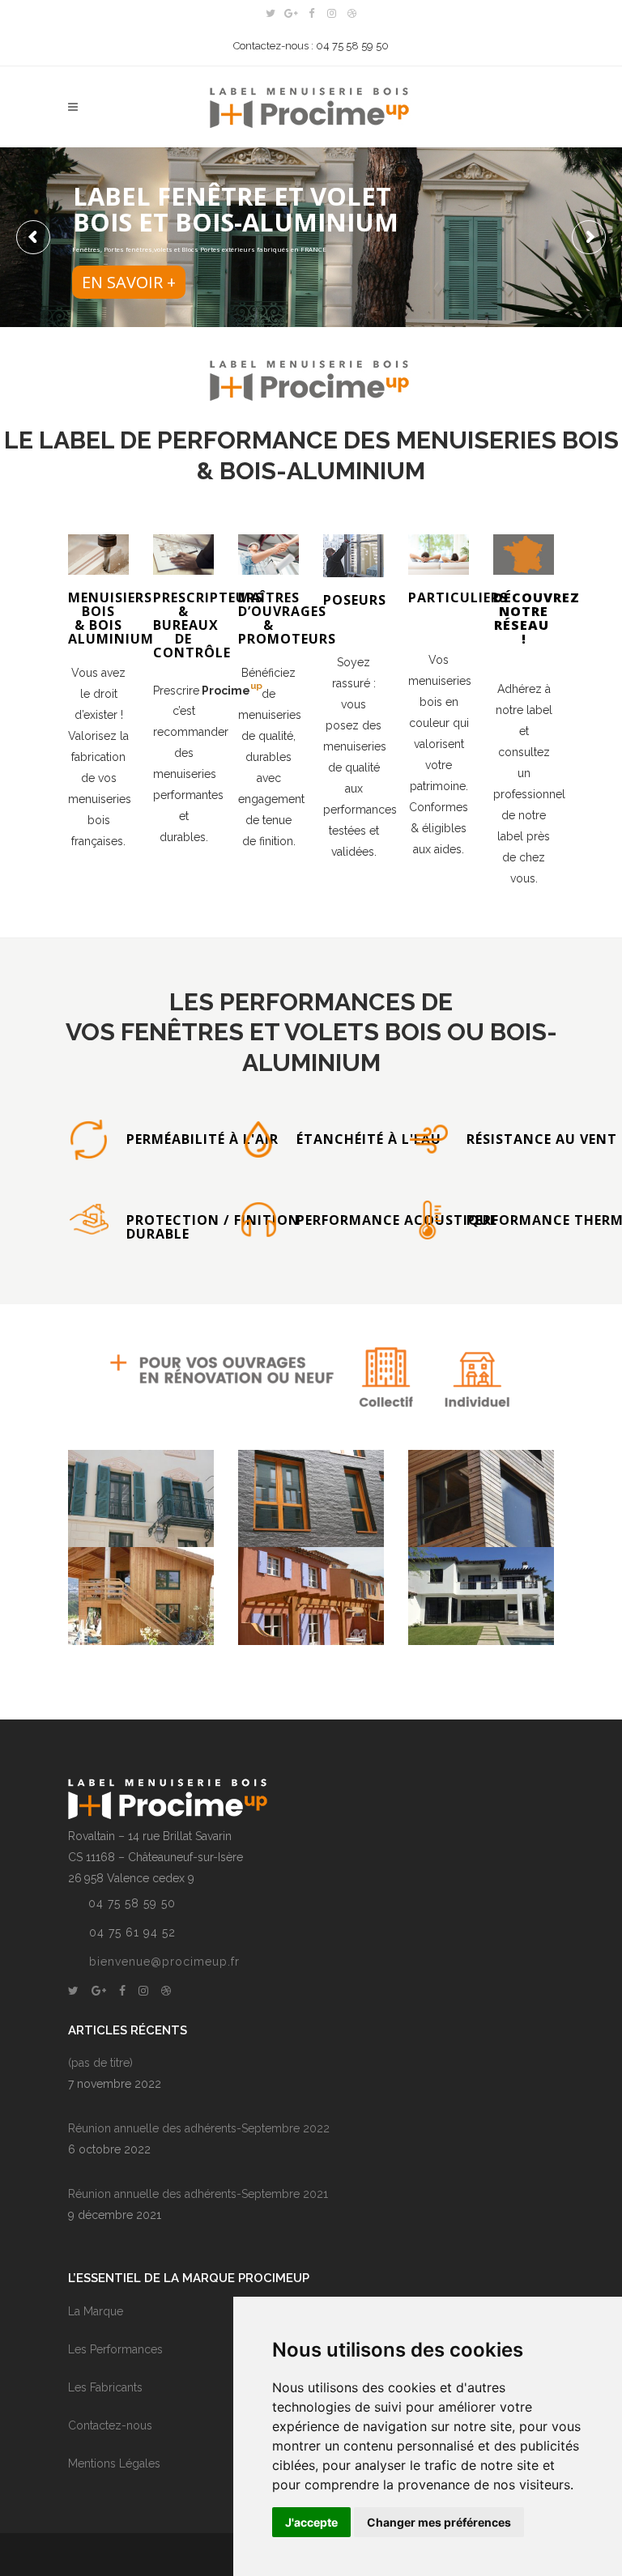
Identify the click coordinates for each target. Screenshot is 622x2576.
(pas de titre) (100, 2063)
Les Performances (115, 2349)
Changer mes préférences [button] (439, 2522)
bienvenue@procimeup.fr (164, 1962)
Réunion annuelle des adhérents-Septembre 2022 (199, 2128)
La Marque (96, 2311)
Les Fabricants (105, 2387)
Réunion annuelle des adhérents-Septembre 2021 (198, 2194)
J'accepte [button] (311, 2522)
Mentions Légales (114, 2463)
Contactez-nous (110, 2425)
